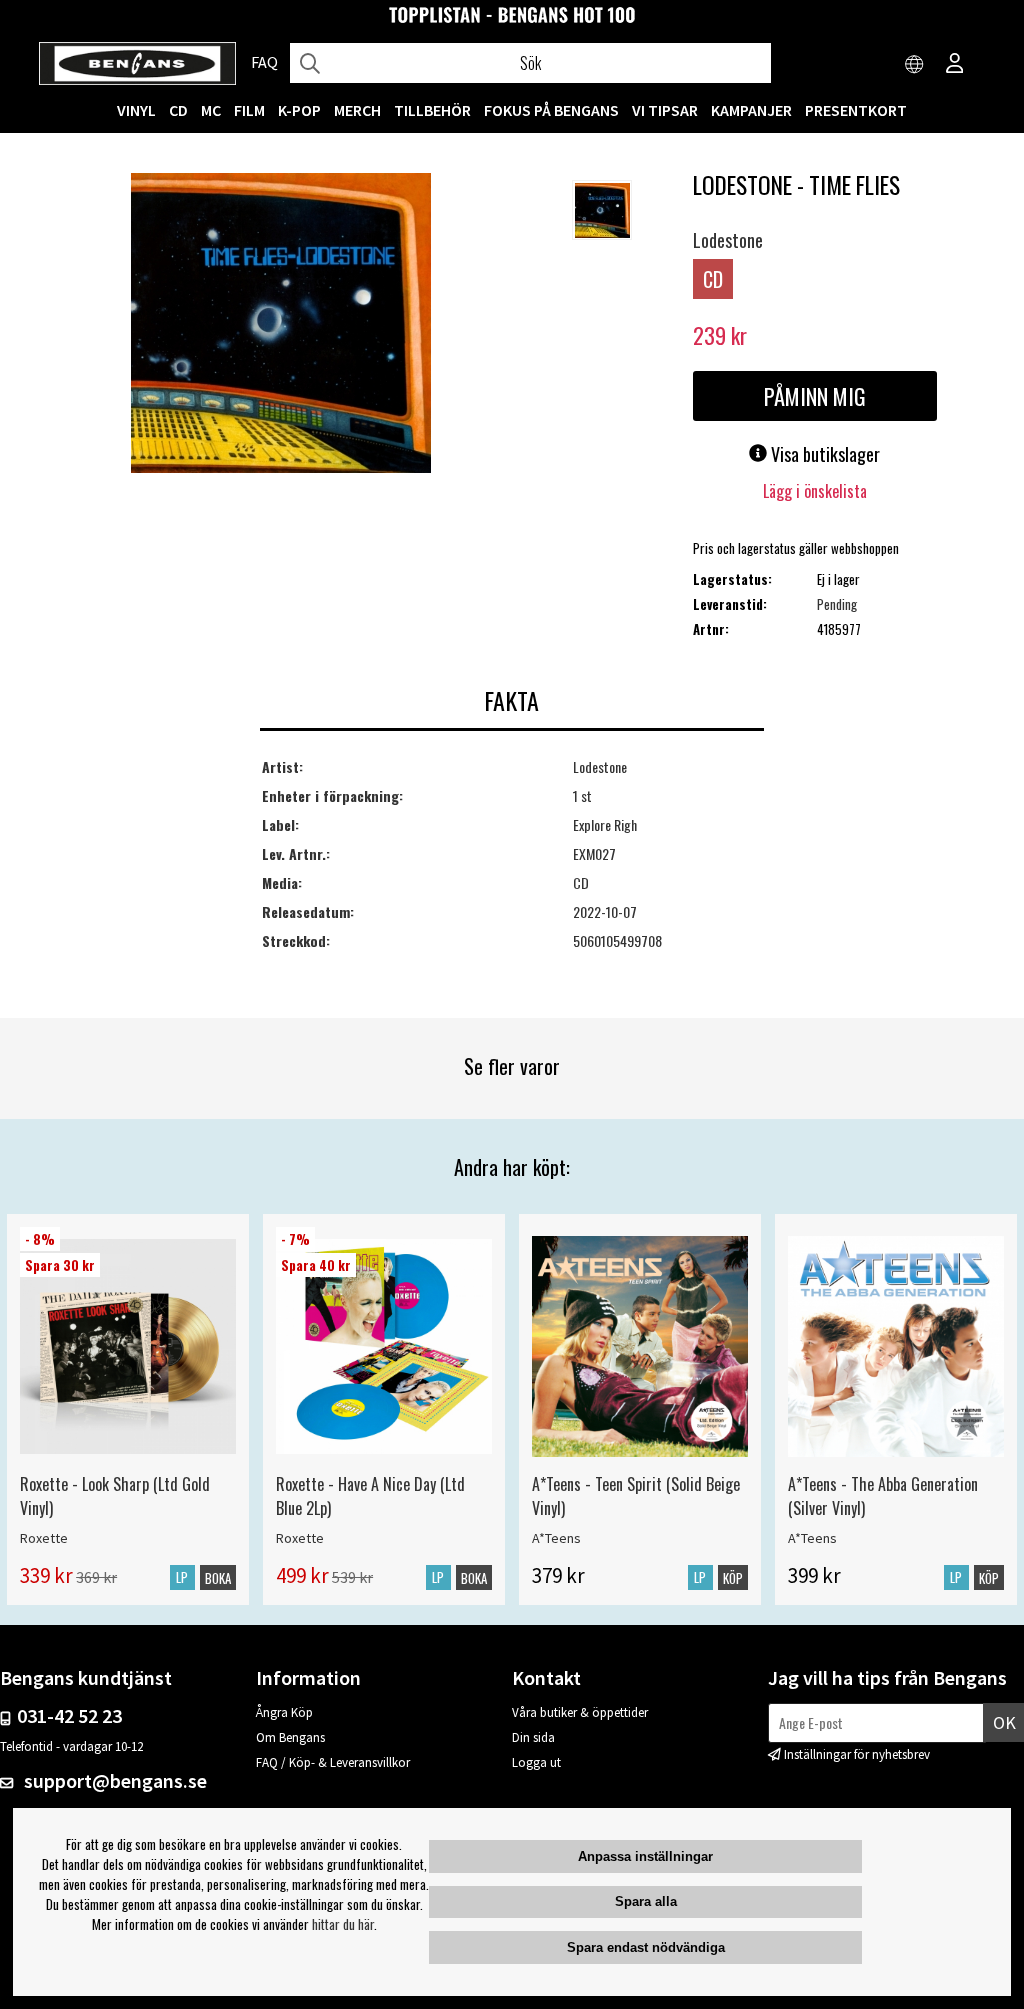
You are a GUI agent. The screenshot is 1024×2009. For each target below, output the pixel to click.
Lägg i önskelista (815, 491)
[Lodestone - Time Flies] (281, 325)
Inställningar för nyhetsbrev (857, 1754)
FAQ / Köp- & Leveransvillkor (333, 1762)
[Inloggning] (955, 65)
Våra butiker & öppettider (580, 1712)
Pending (837, 604)
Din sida (533, 1737)
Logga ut (536, 1762)
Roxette (44, 1538)
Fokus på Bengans (551, 110)
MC (211, 110)
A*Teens (556, 1538)
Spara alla (646, 1901)
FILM (249, 110)
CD (178, 110)
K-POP (299, 110)
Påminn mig (815, 396)
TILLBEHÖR (432, 110)
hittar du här (343, 1924)
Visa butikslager (823, 454)
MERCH (357, 110)
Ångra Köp (284, 1712)
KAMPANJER (751, 110)
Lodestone (728, 240)
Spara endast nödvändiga (646, 1947)
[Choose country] (915, 65)
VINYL (136, 110)
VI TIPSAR (665, 110)
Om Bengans (290, 1737)
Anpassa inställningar (645, 1856)
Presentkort (856, 110)
